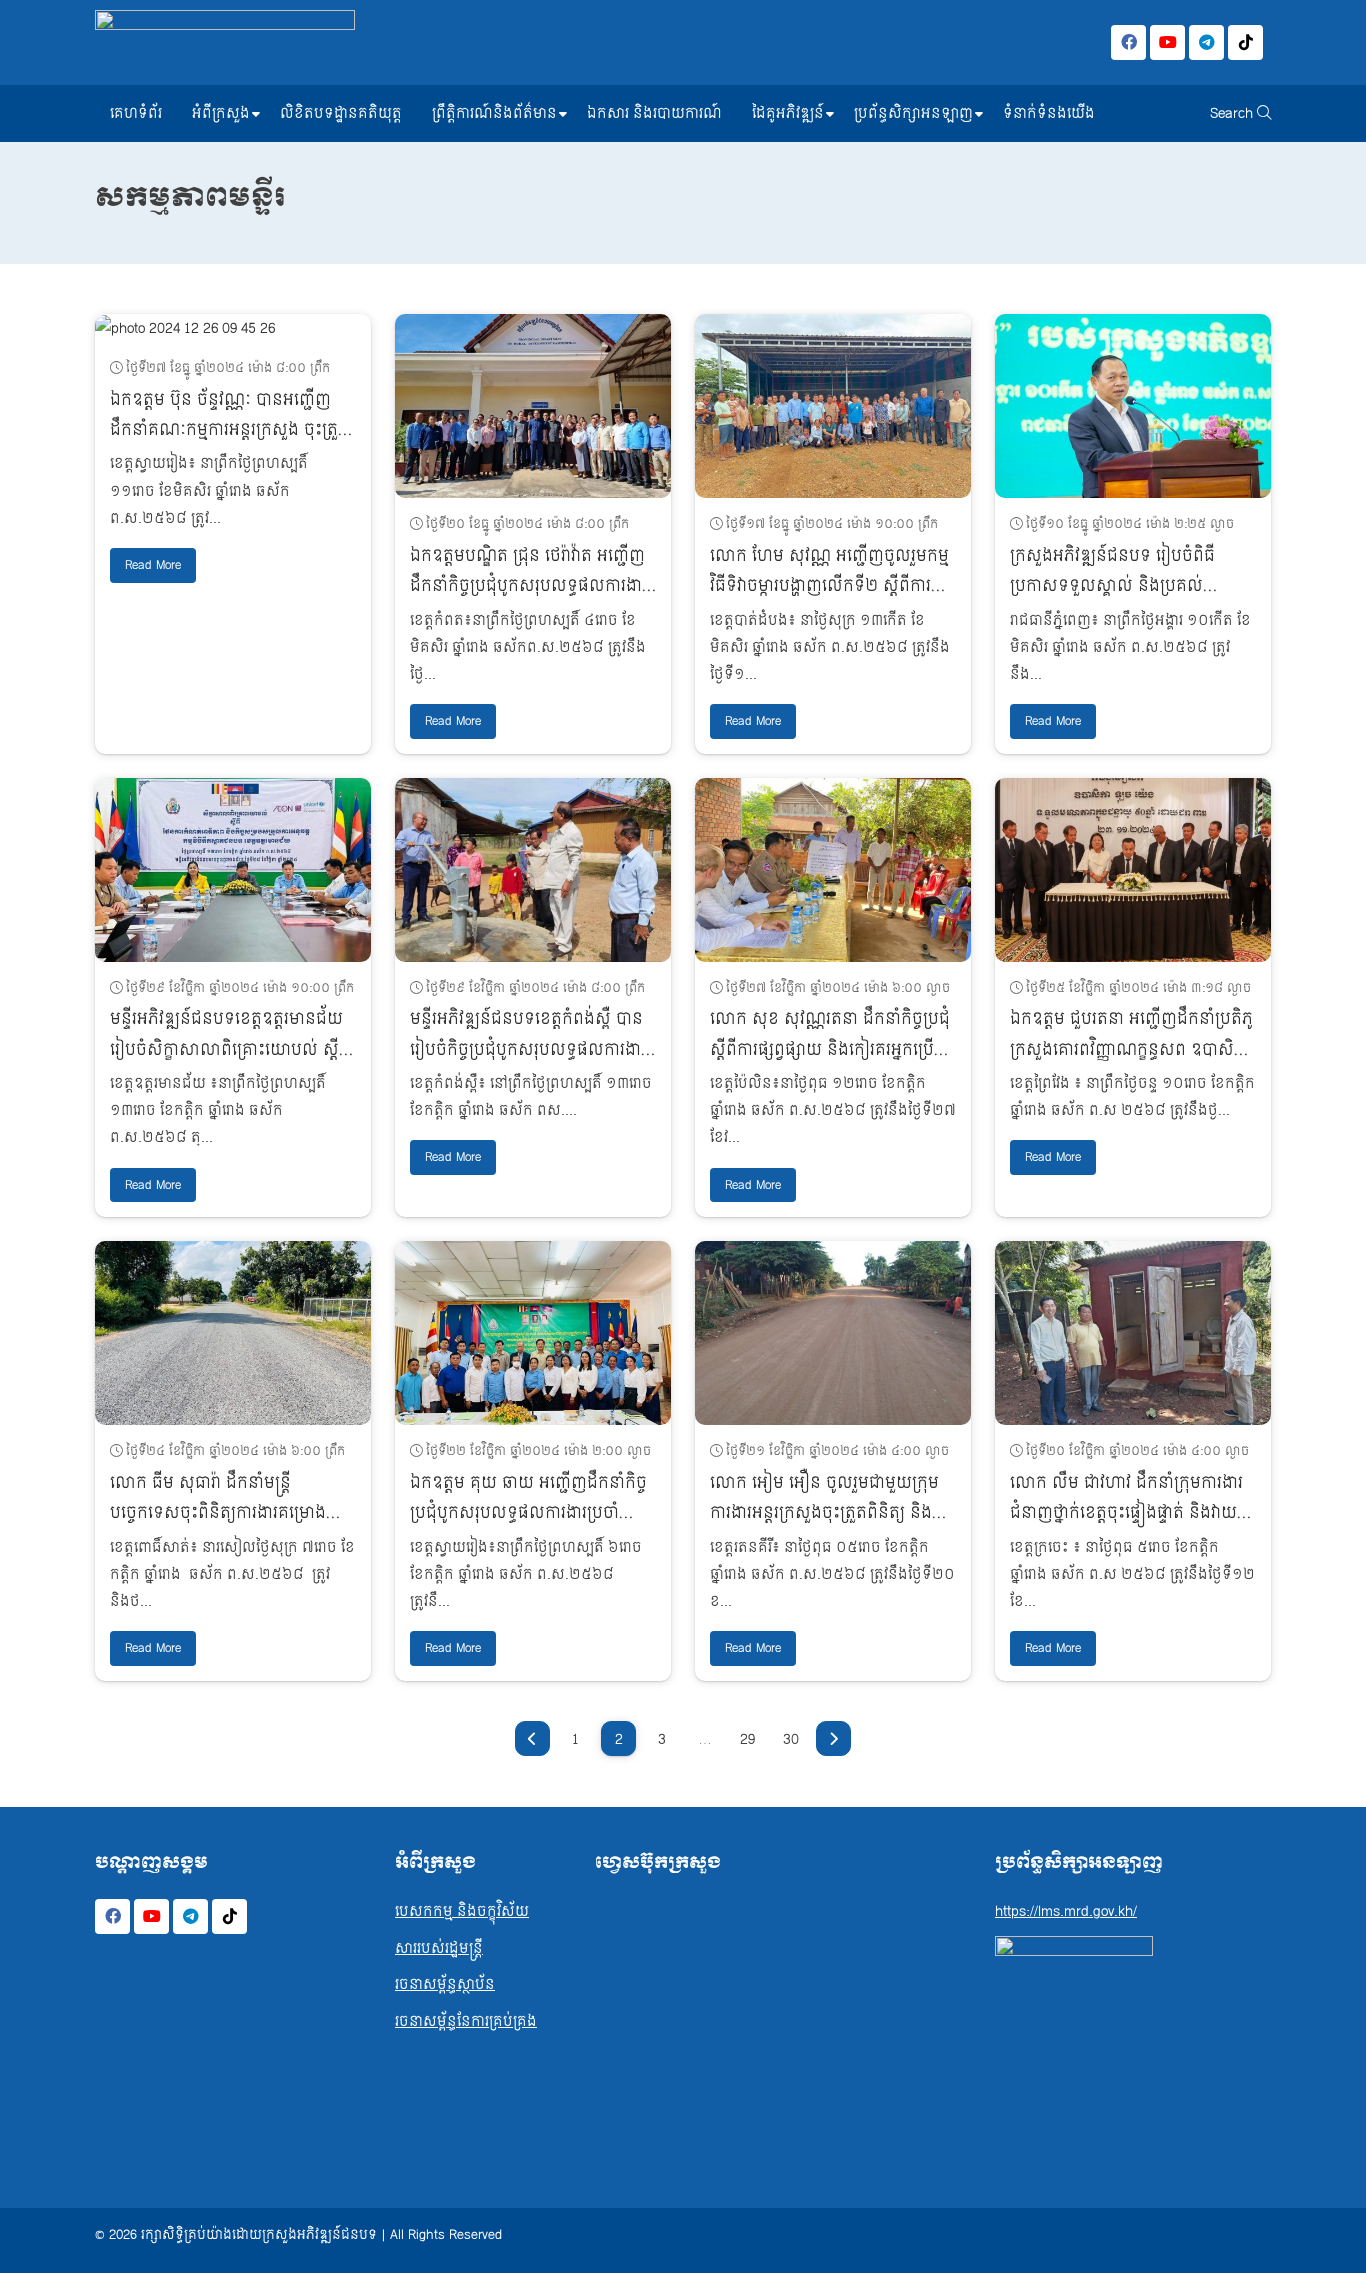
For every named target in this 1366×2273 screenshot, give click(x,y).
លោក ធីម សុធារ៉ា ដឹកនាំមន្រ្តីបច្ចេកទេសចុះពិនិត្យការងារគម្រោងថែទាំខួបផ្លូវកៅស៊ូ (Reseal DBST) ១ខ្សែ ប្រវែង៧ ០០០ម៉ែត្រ (219, 1528)
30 (791, 1739)
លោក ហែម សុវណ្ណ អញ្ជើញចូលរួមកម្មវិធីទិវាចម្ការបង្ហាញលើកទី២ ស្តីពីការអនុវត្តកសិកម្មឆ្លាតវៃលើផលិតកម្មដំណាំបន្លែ (831, 601)
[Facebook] (1128, 42)
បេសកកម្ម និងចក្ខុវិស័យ (462, 1911)
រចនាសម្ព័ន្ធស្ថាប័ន (445, 1984)
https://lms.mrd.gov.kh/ (1066, 1911)
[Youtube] (1167, 42)
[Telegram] (1206, 42)
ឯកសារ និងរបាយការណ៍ (654, 113)
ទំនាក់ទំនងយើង (1049, 113)
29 (747, 1739)
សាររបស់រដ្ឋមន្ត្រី (439, 1948)
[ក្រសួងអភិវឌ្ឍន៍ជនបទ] (225, 42)
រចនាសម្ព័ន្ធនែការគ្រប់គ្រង (466, 2021)
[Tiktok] (1245, 42)
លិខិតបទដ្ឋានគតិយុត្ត (341, 113)
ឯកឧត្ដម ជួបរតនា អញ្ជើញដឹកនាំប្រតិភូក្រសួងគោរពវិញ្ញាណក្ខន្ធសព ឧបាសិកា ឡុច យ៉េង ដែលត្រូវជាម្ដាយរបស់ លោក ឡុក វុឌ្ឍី (1132, 1064)
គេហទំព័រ (136, 113)
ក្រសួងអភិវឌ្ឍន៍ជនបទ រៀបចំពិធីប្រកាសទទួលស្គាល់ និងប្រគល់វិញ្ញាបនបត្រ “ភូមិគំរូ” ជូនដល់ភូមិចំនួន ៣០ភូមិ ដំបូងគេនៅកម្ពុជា (1129, 601)
